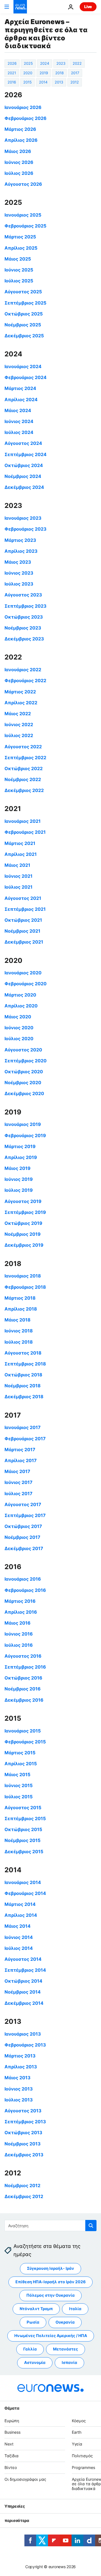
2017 (75, 73)
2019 (44, 73)
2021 (12, 73)
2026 (12, 63)
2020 (28, 73)
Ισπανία (69, 2362)
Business (12, 2432)
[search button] (91, 2226)
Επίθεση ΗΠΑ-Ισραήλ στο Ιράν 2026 (50, 2282)
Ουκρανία (65, 2322)
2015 (27, 82)
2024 (45, 63)
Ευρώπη (12, 2421)
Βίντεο (11, 2467)
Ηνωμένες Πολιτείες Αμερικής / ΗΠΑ (51, 2335)
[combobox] (50, 2226)
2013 (59, 82)
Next (9, 2444)
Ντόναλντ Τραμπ (36, 2309)
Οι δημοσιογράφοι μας (25, 2479)
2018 (59, 73)
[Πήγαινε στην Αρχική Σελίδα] (20, 7)
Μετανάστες (66, 2349)
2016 (12, 82)
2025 (28, 63)
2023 (61, 63)
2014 (43, 82)
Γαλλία (30, 2349)
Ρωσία (33, 2322)
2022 (77, 63)
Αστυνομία (35, 2362)
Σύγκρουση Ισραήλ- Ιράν (50, 2268)
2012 (75, 82)
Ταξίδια (12, 2456)
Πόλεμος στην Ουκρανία (50, 2295)
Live (88, 7)
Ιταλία (75, 2309)
